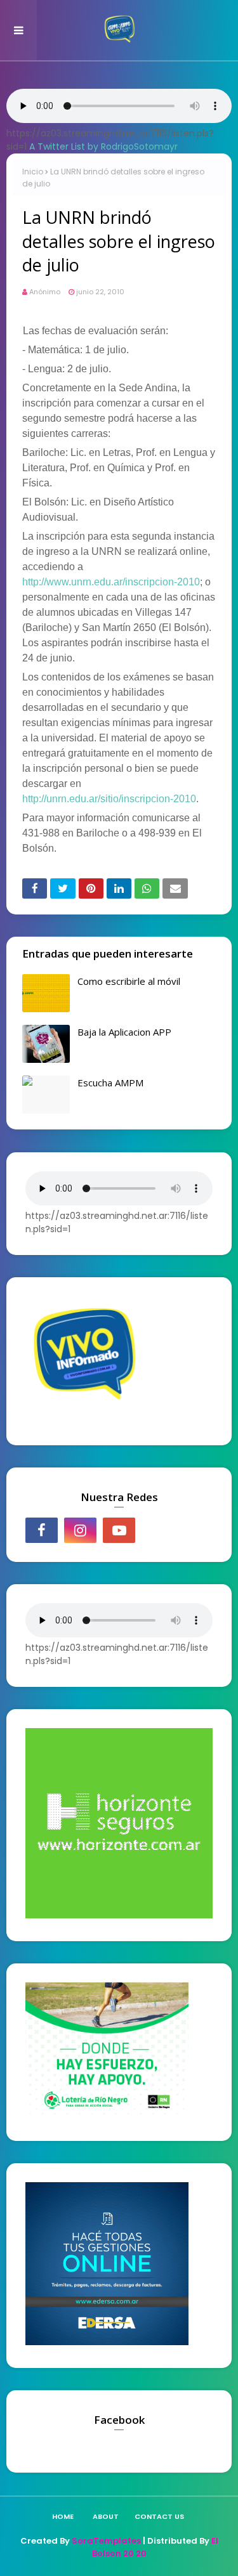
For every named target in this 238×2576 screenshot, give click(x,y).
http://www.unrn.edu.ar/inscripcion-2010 (111, 582)
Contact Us (159, 2516)
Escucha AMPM (110, 1083)
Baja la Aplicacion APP (124, 1032)
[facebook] (42, 1530)
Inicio (33, 172)
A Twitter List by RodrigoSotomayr (103, 146)
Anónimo (45, 292)
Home (63, 2516)
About (106, 2516)
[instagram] (80, 1530)
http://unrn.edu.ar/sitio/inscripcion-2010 (109, 799)
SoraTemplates (106, 2541)
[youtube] (119, 1530)
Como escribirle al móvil (129, 981)
